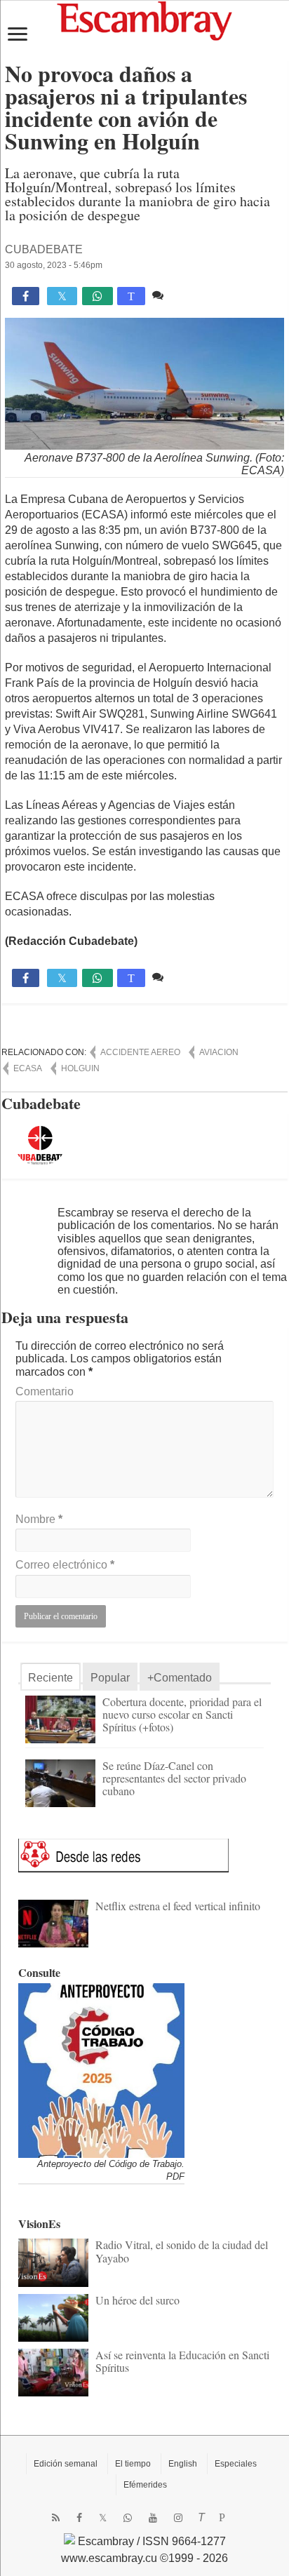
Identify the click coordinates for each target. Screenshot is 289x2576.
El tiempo (133, 2464)
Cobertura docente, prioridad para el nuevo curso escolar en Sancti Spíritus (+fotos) (182, 1714)
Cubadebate (44, 249)
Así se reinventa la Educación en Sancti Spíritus (182, 2361)
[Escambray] (144, 20)
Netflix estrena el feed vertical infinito (178, 1906)
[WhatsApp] (128, 2518)
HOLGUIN (80, 1068)
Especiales (236, 2464)
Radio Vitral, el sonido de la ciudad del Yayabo (182, 2251)
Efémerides (145, 2485)
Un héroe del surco (137, 2300)
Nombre (39, 1519)
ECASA (28, 1068)
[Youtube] (153, 2518)
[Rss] (56, 2518)
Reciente (51, 1678)
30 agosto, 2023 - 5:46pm (54, 265)
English (183, 2464)
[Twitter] (103, 2518)
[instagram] (178, 2518)
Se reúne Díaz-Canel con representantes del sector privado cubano (174, 1778)
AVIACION (219, 1052)
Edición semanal (66, 2464)
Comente (190, 295)
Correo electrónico (65, 1565)
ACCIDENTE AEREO (140, 1052)
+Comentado (180, 1678)
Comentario (45, 1391)
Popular (110, 1678)
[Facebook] (79, 2518)
